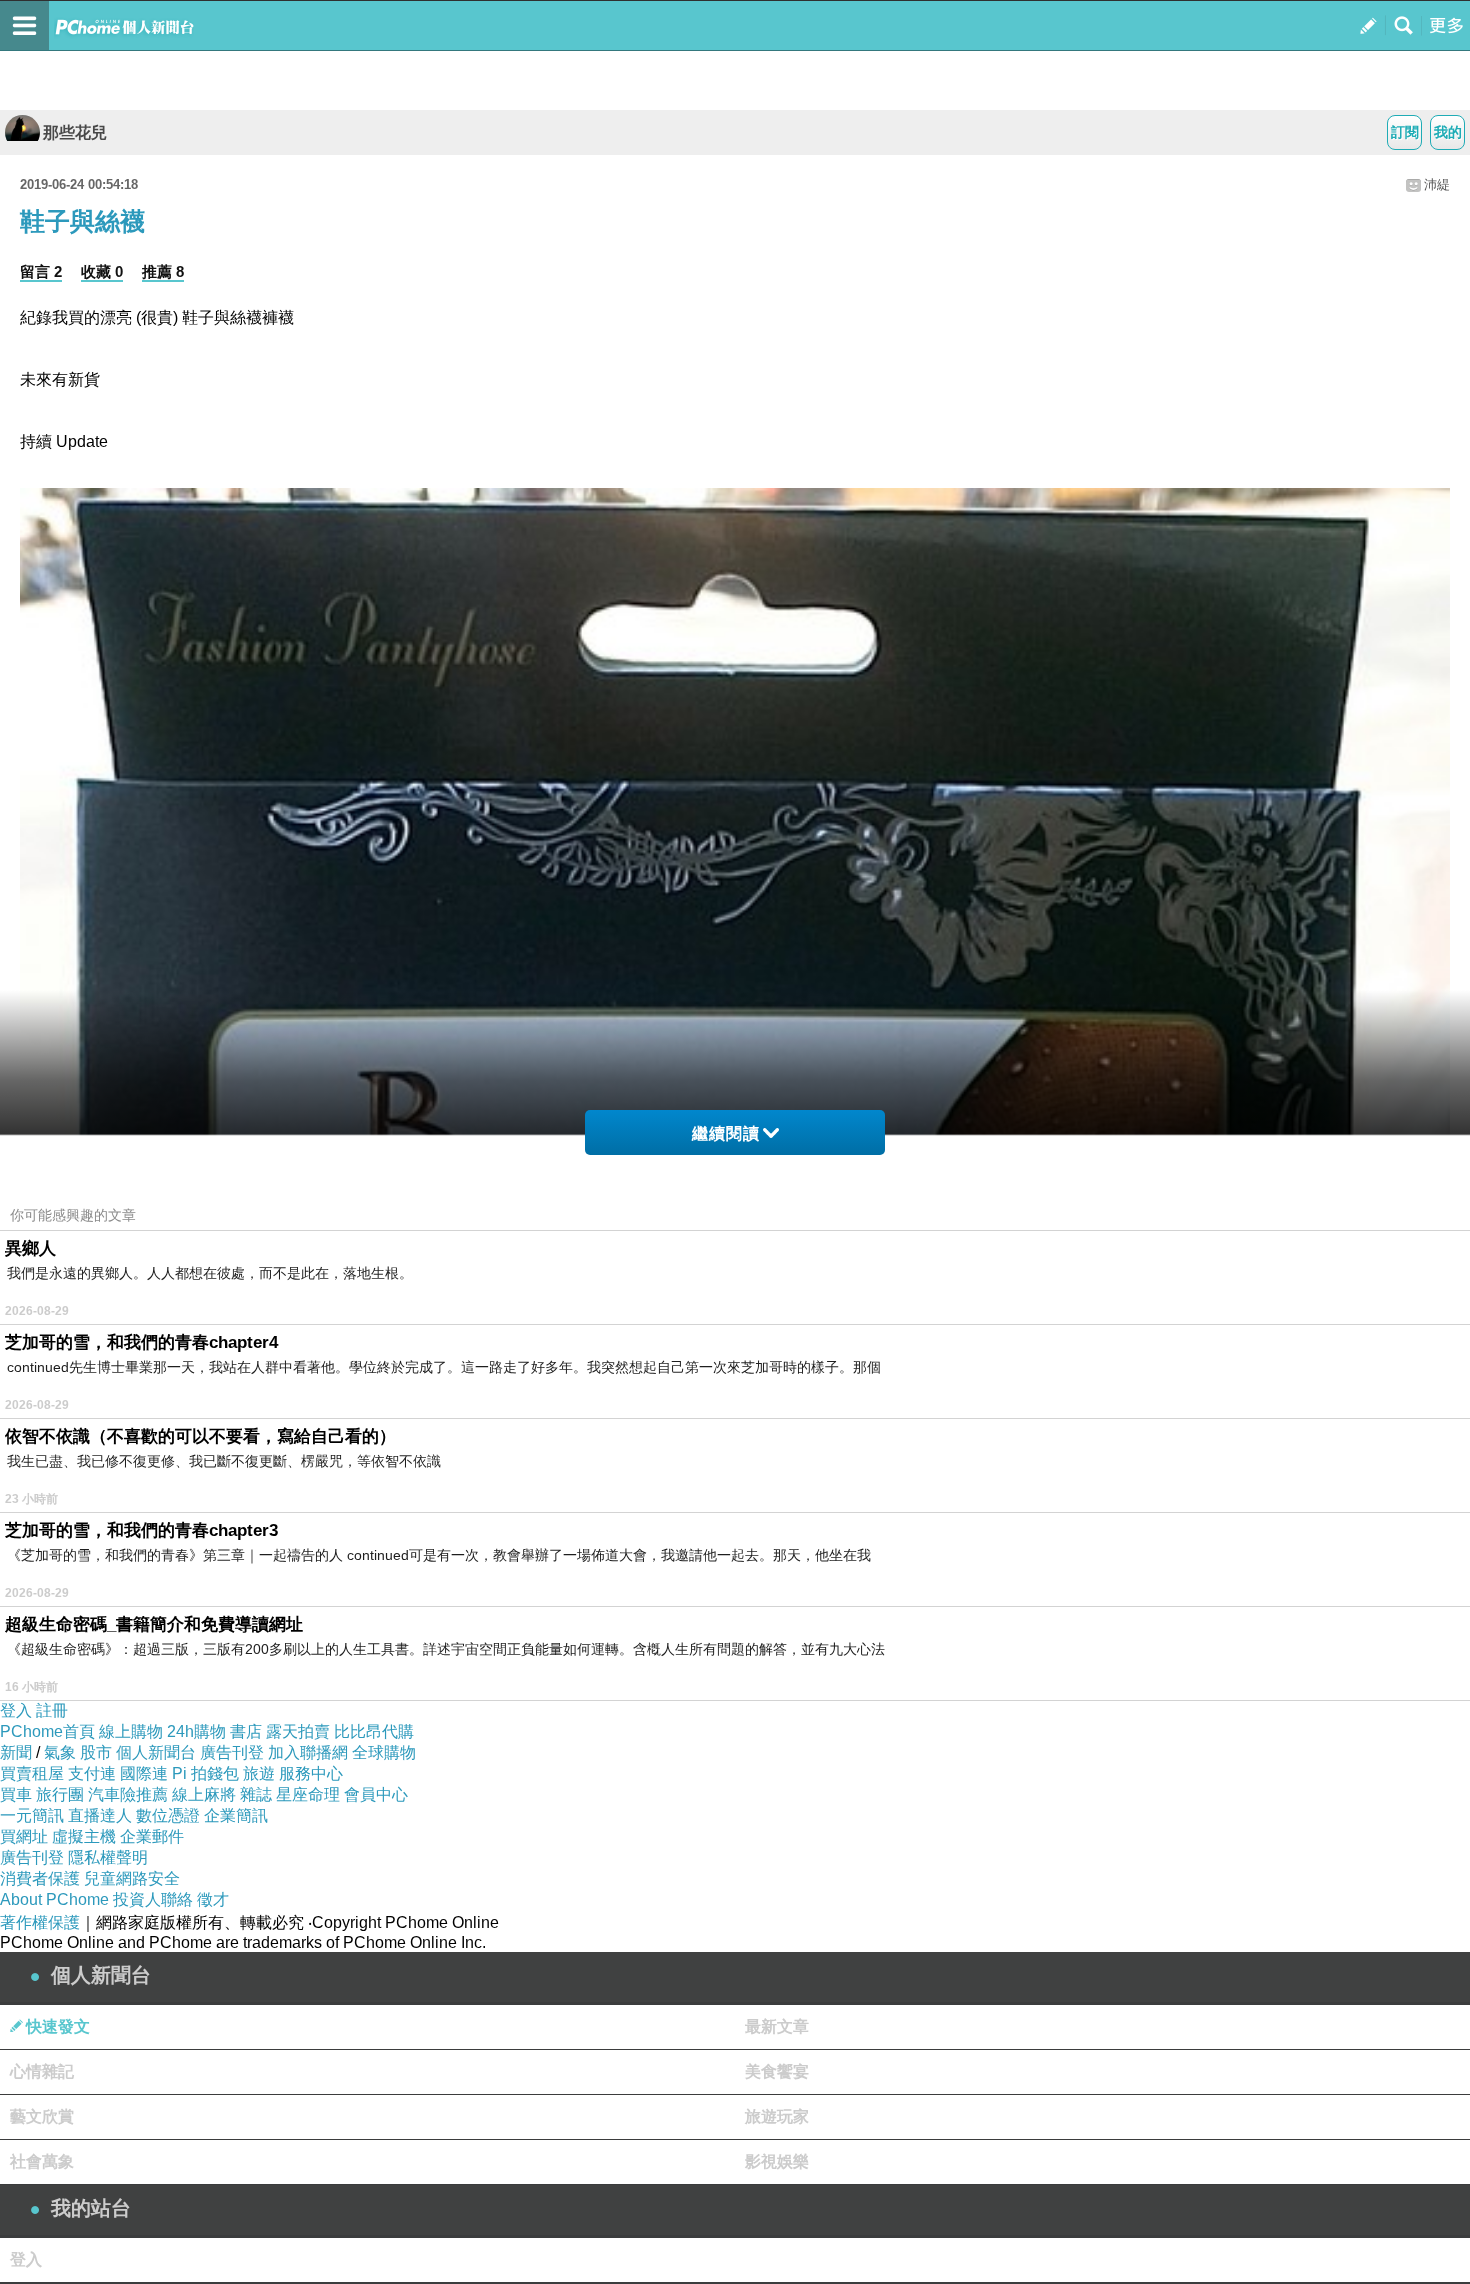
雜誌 (256, 1794)
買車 (16, 1794)
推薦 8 (163, 271)
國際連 (144, 1773)
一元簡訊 (32, 1815)
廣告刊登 (232, 1752)
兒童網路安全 (132, 1878)
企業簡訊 (236, 1815)
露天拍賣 (298, 1731)
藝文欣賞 (42, 2116)
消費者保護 (40, 1878)
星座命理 (308, 1794)
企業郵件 (152, 1836)
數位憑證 (168, 1815)
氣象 (60, 1752)
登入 (16, 1710)
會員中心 (376, 1794)
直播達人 (100, 1815)
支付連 (92, 1773)
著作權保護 (40, 1922)
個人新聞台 (156, 1752)
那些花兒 (75, 132)
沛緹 (1437, 184)
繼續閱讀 (726, 1133)
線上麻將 (204, 1794)
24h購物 (196, 1731)
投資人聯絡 (153, 1899)
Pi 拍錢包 (205, 1773)
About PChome (54, 1899)
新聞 (16, 1752)
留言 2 (41, 271)
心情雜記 (42, 2071)
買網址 (24, 1836)
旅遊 (259, 1773)
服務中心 (311, 1773)
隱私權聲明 (108, 1857)
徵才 (213, 1899)
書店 (246, 1731)
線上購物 (131, 1731)
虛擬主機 (84, 1836)
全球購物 (384, 1752)
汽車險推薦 (128, 1794)
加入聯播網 (308, 1752)
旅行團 (60, 1794)
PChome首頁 (47, 1731)
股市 (96, 1752)
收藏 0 (102, 271)
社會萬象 (42, 2161)
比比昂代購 (374, 1731)
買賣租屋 (32, 1773)
